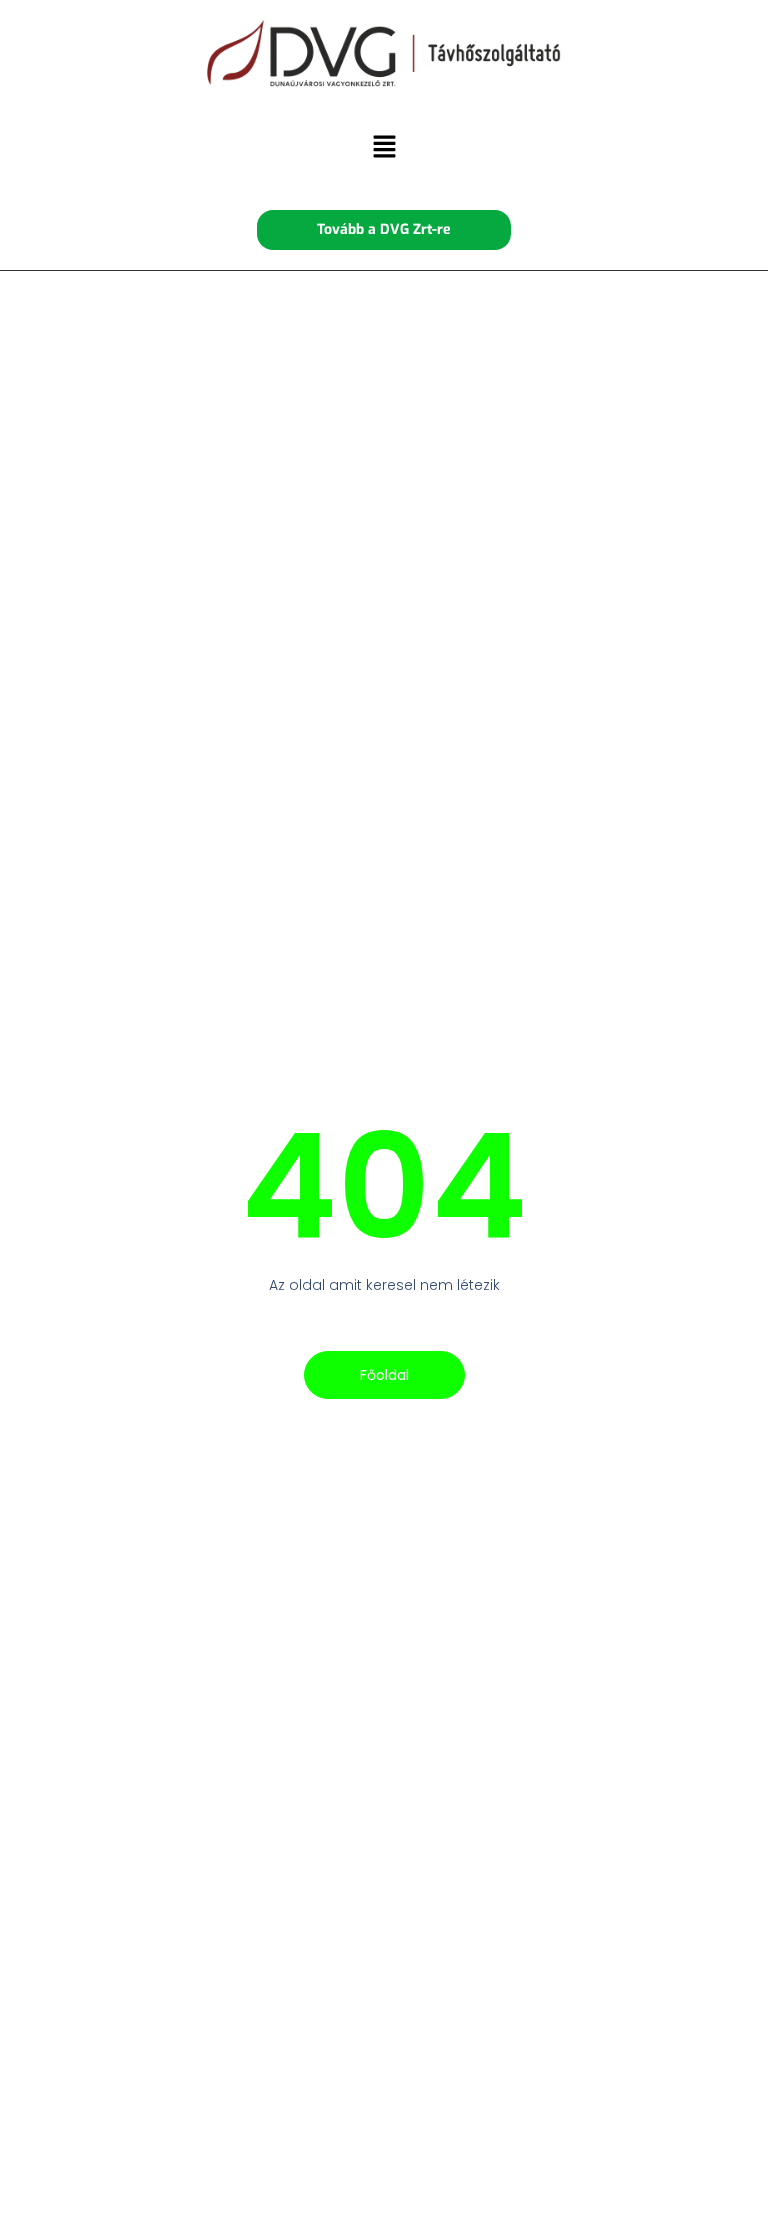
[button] (384, 148)
